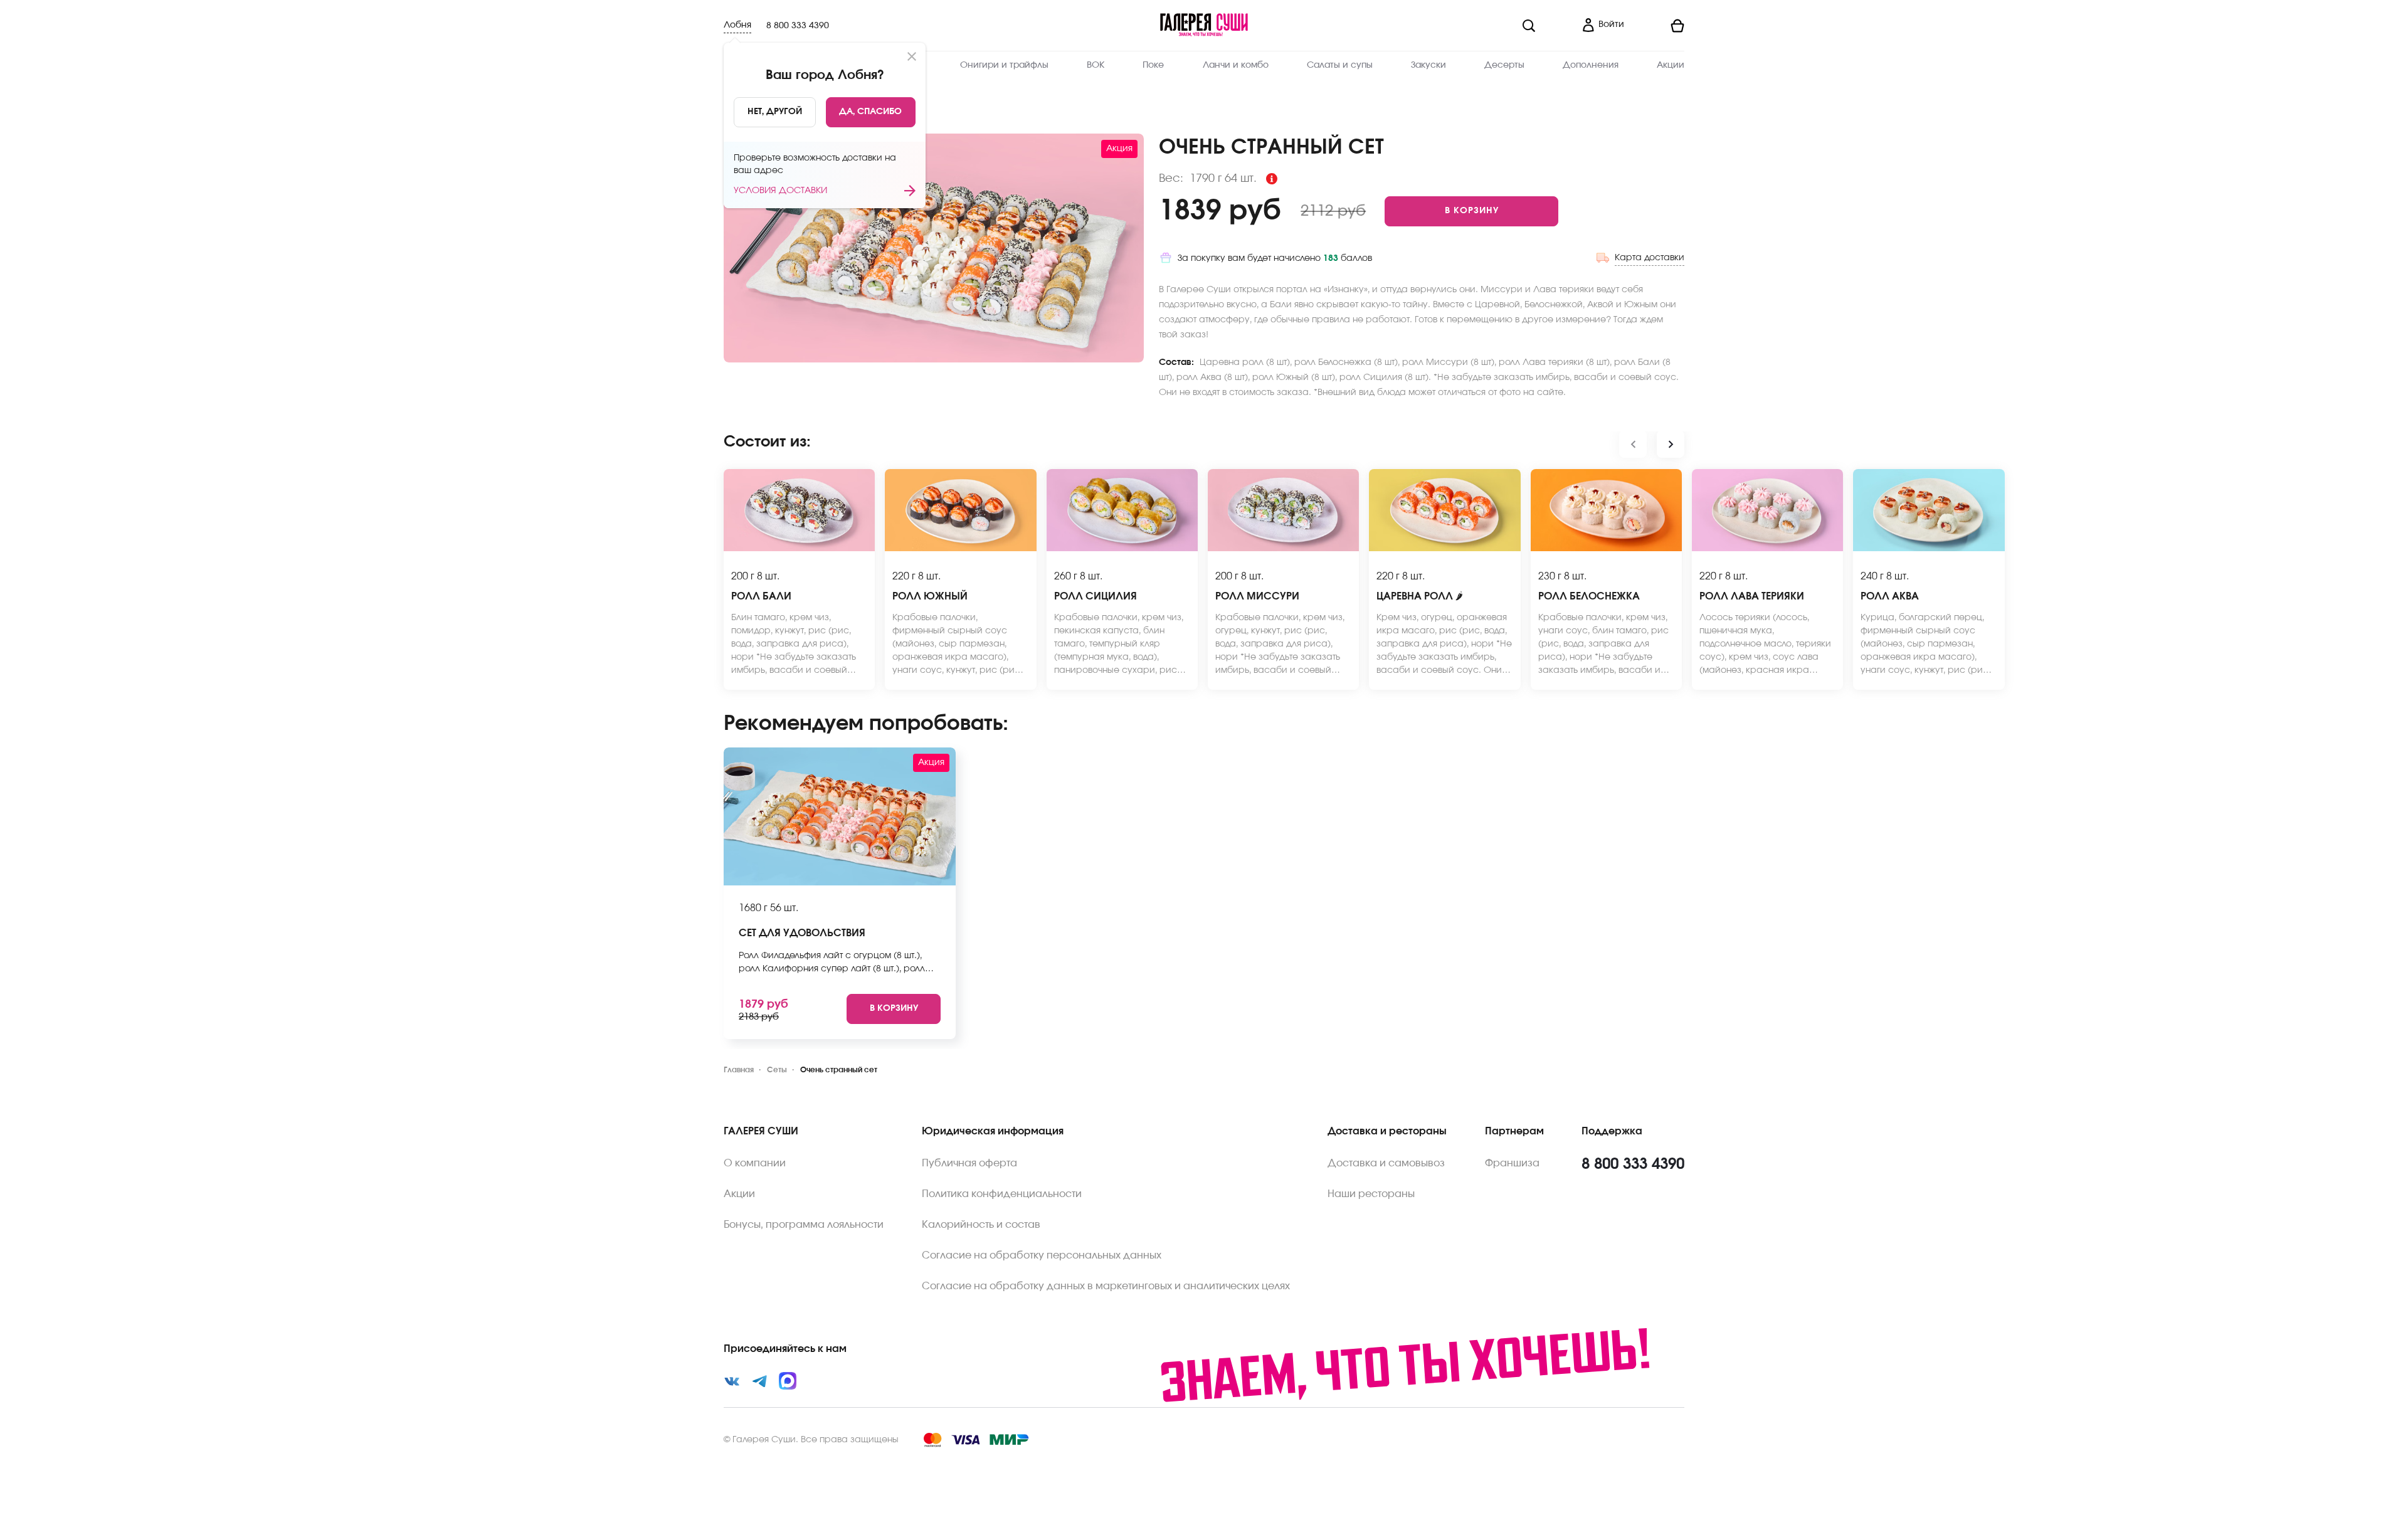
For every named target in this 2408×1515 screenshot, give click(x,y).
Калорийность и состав (981, 1225)
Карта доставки (1650, 258)
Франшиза (1512, 1163)
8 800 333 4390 (798, 26)
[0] (1659, 26)
